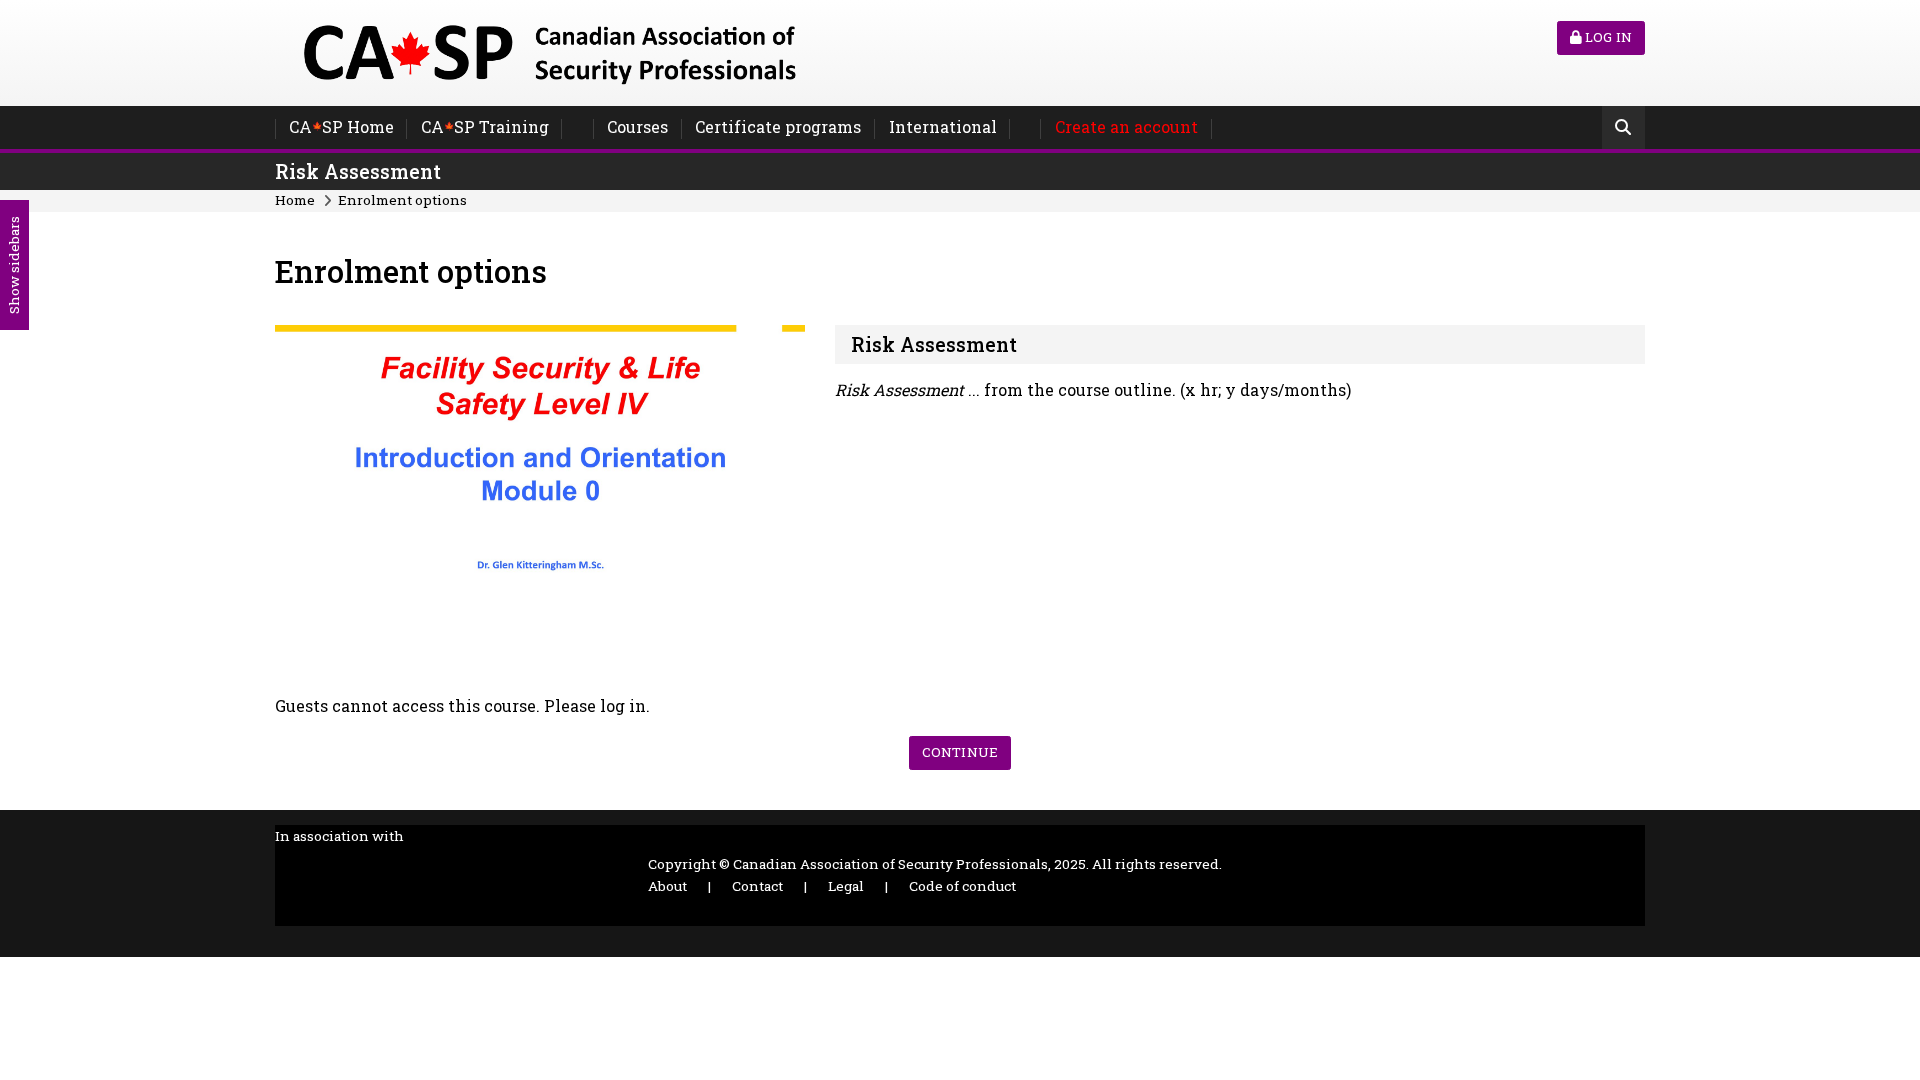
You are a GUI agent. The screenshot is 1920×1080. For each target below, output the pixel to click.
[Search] (1623, 129)
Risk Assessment (358, 171)
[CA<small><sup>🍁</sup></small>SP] (550, 50)
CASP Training (485, 126)
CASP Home (341, 126)
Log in (1607, 37)
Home (295, 200)
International (943, 126)
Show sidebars (14, 265)
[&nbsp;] (577, 129)
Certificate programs (778, 126)
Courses (637, 126)
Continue (960, 752)
